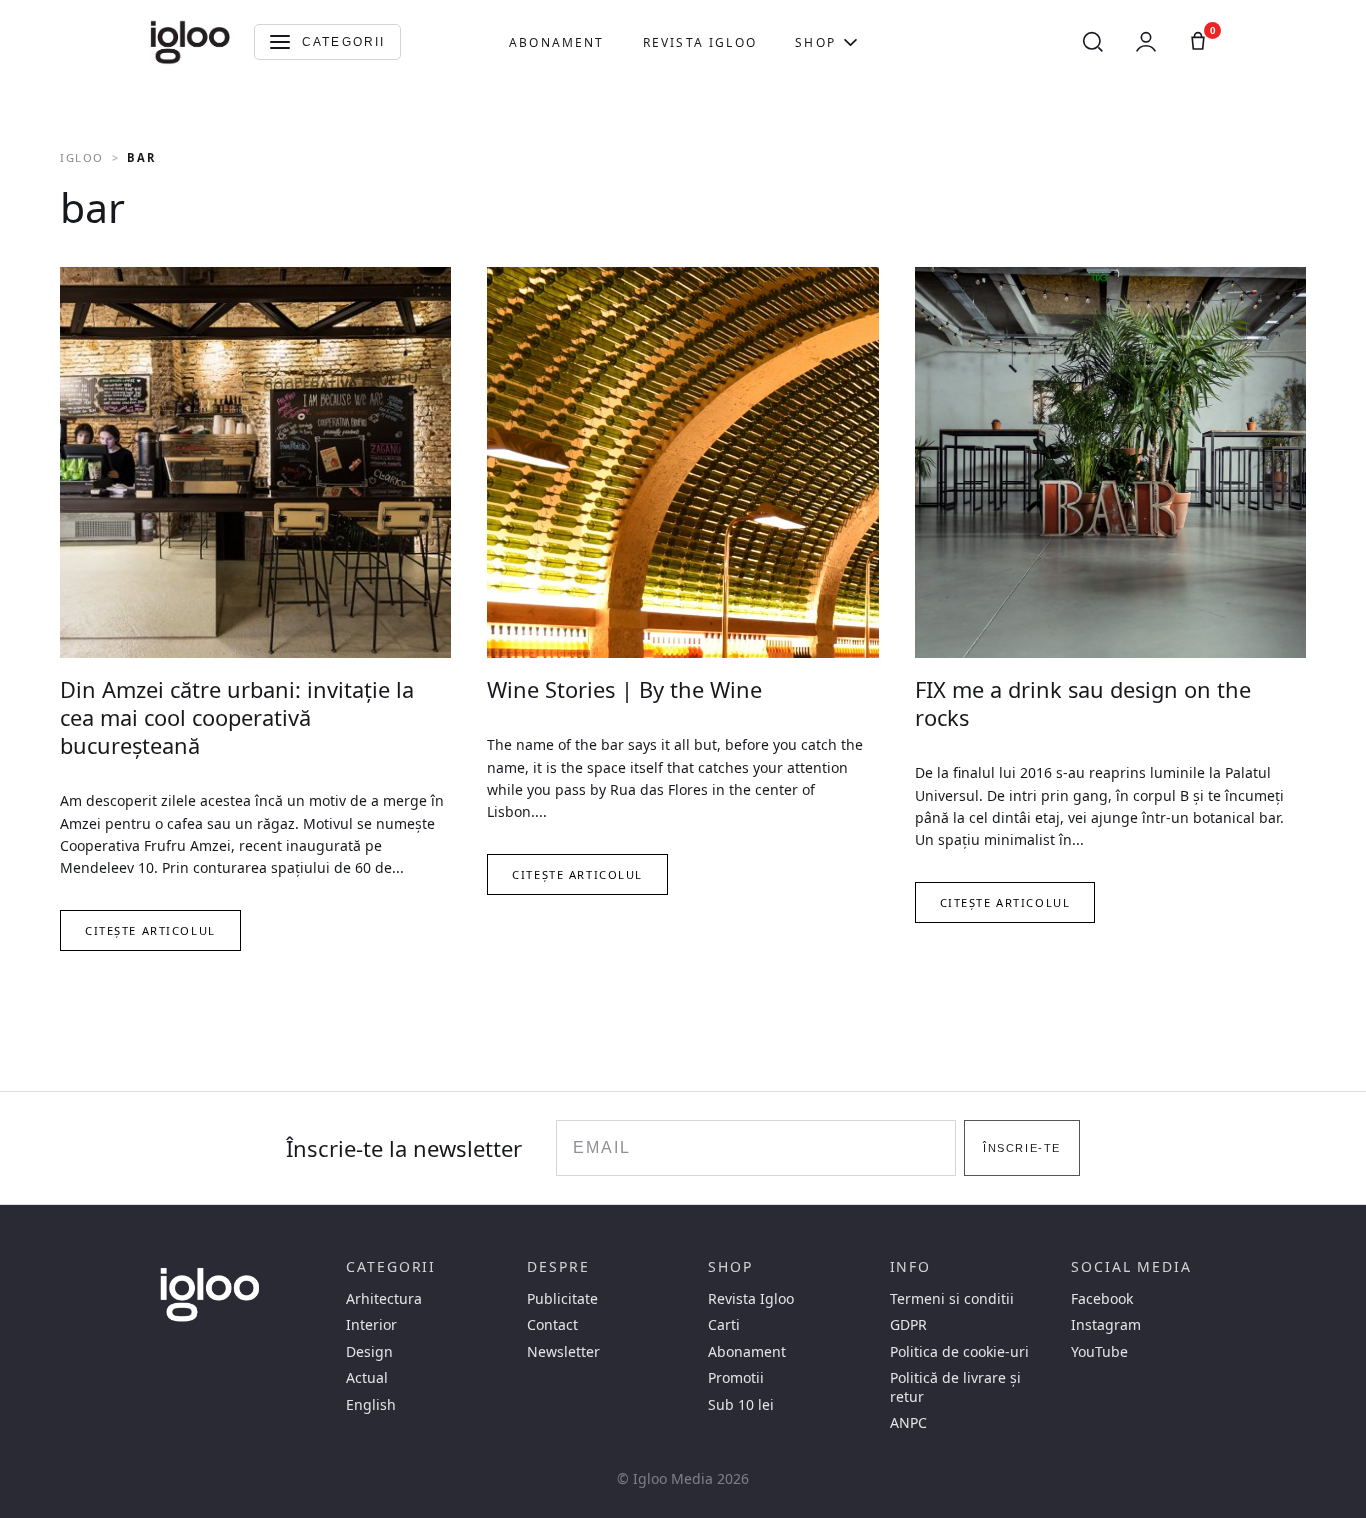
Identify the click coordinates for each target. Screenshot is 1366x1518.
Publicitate (562, 1299)
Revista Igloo (700, 42)
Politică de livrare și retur (955, 1387)
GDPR (908, 1325)
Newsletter (563, 1352)
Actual (367, 1378)
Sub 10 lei (741, 1405)
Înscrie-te (1022, 1148)
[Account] (1146, 42)
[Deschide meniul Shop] (850, 42)
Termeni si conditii (952, 1299)
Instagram (1106, 1325)
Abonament (556, 42)
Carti (724, 1325)
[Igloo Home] (190, 42)
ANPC (908, 1423)
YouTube (1099, 1352)
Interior (371, 1325)
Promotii (736, 1378)
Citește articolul (150, 930)
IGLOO (82, 157)
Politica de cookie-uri (959, 1352)
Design (369, 1352)
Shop (815, 42)
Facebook (1102, 1299)
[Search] (1093, 42)
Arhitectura (384, 1299)
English (371, 1405)
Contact (552, 1325)
